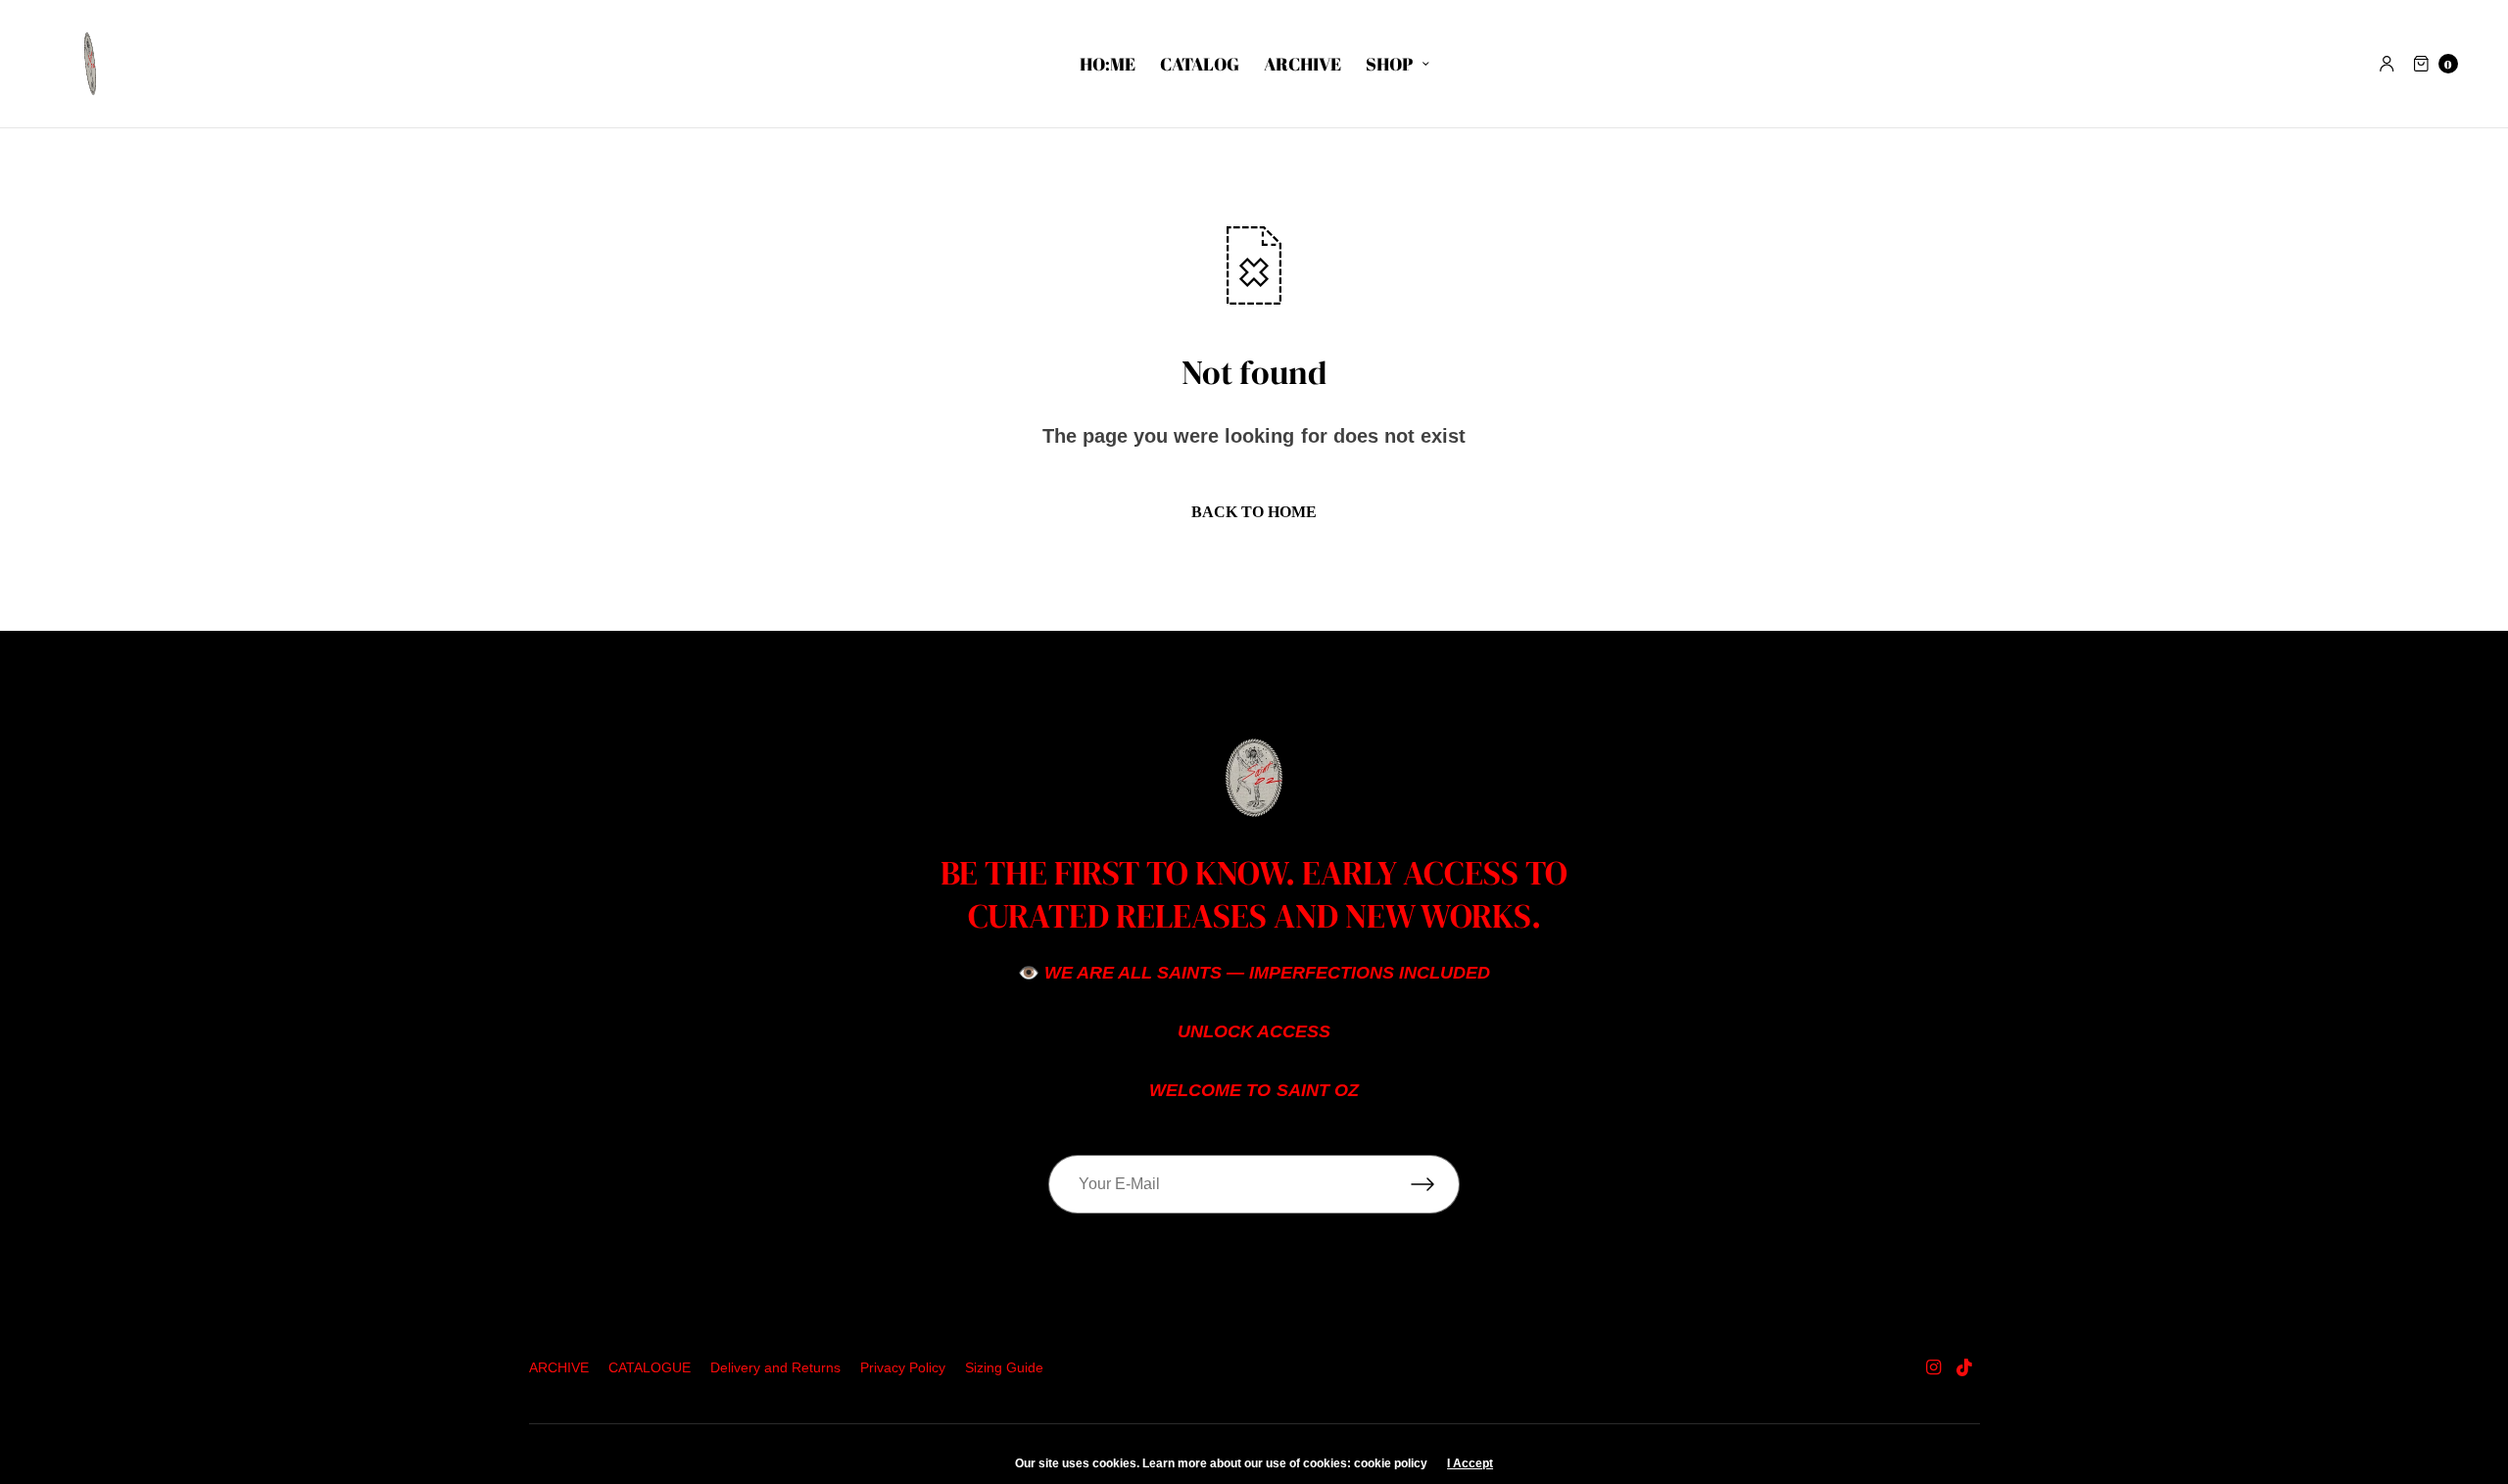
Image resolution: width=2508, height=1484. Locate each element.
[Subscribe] (1435, 1184)
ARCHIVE (1302, 64)
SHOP (1389, 64)
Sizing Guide (1004, 1367)
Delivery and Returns (775, 1367)
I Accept (1470, 1463)
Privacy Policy (903, 1367)
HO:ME (1108, 64)
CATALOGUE (650, 1367)
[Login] (2387, 64)
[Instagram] (1933, 1367)
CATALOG (1200, 64)
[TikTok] (1965, 1367)
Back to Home (1254, 512)
